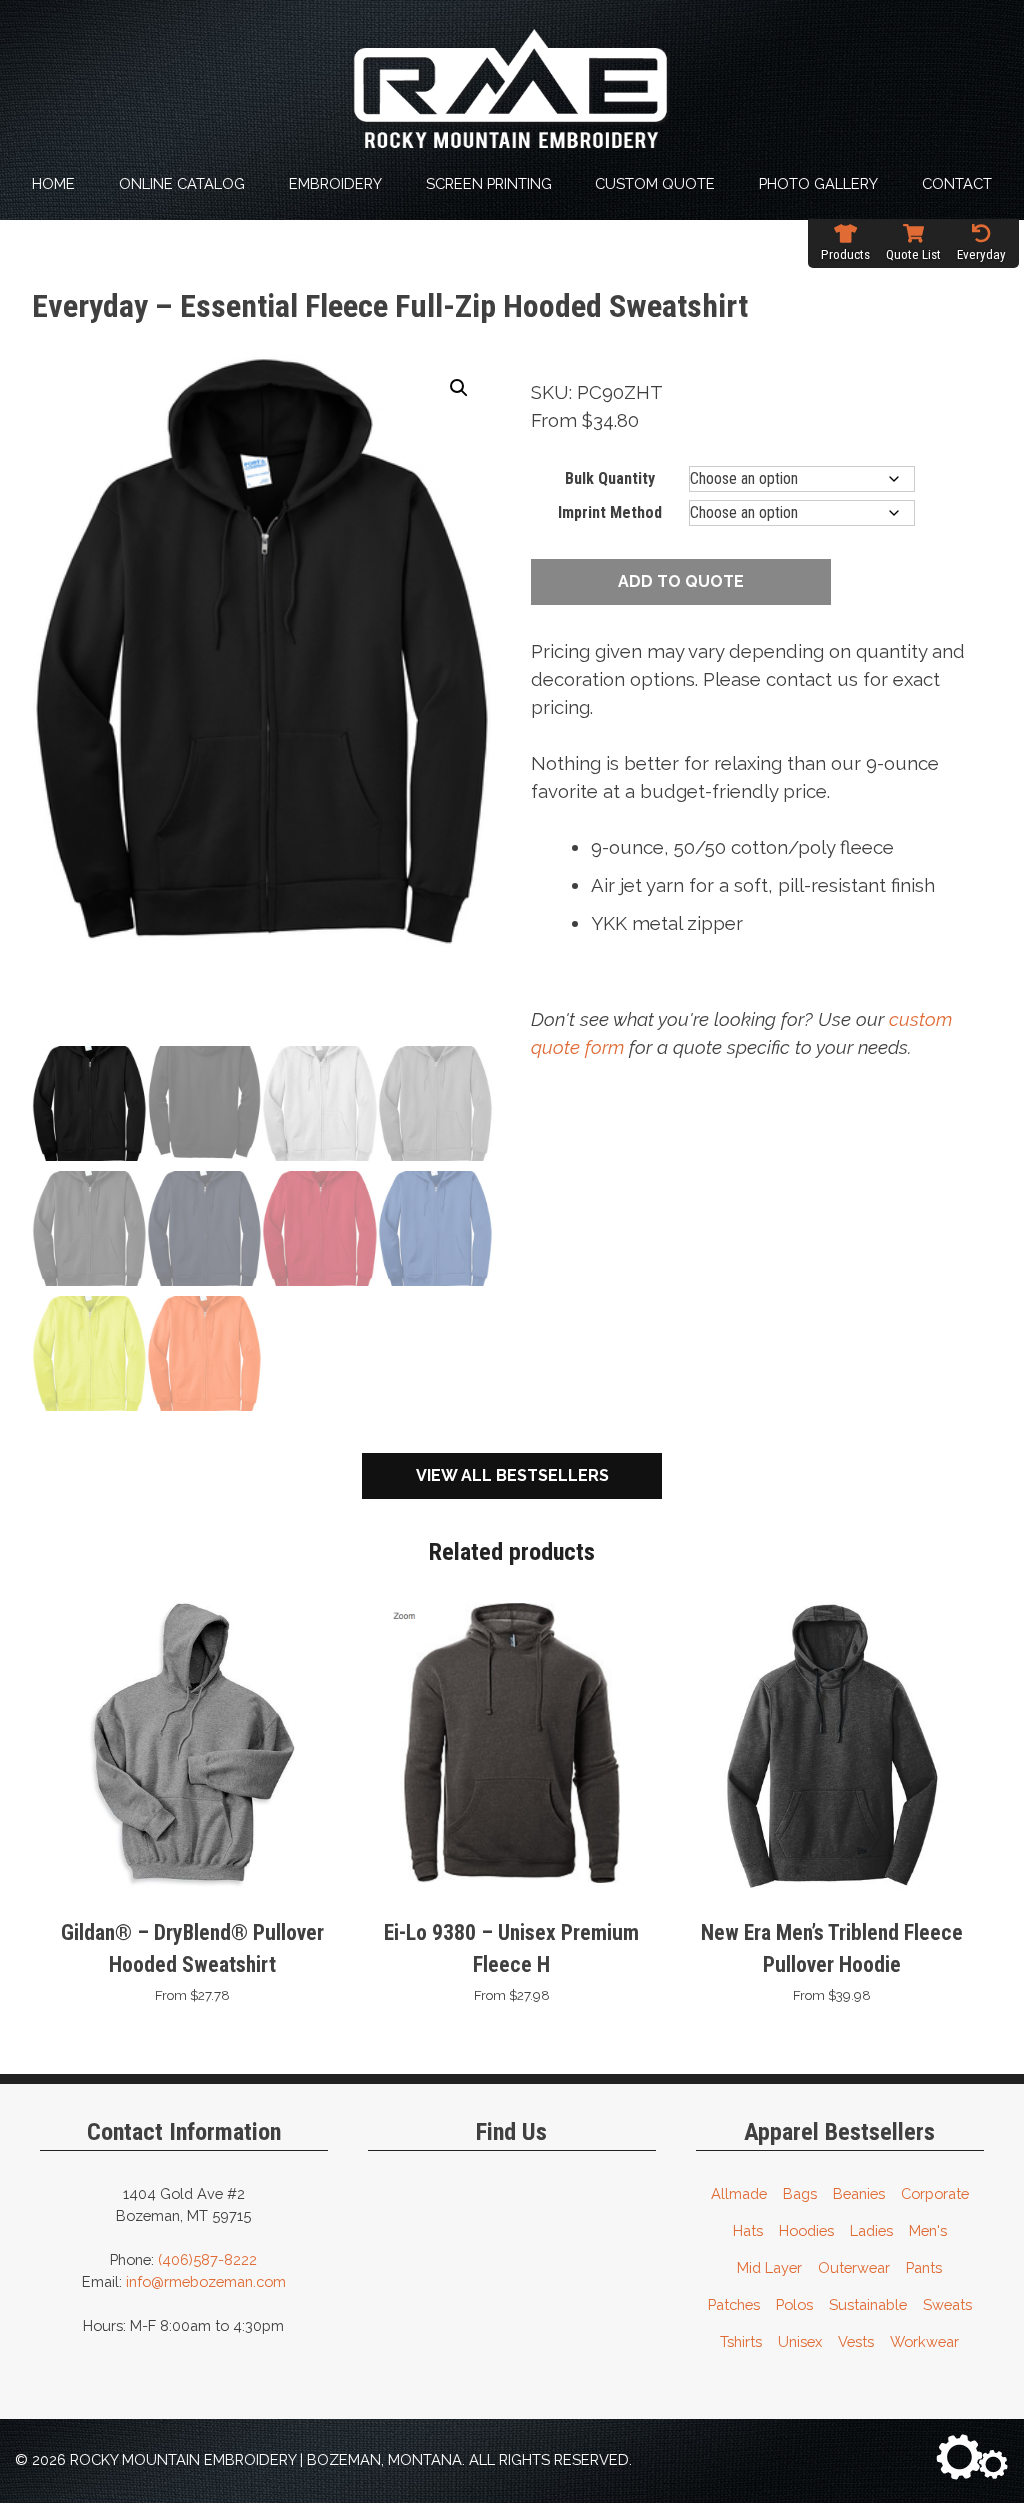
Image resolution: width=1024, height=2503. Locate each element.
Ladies (871, 2230)
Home (53, 183)
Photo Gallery (818, 183)
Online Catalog (182, 183)
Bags (800, 2193)
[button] (459, 388)
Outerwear (854, 2267)
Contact (957, 183)
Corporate (935, 2193)
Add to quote (681, 581)
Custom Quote (655, 183)
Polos (794, 2304)
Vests (856, 2341)
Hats (748, 2230)
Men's (928, 2230)
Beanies (859, 2193)
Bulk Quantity (610, 478)
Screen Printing (489, 183)
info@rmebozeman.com (206, 2281)
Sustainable (868, 2304)
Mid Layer (769, 2267)
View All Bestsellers (512, 1475)
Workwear (924, 2341)
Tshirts (741, 2341)
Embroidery (335, 183)
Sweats (947, 2304)
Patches (734, 2304)
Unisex (800, 2341)
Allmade (739, 2193)
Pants (924, 2267)
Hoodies (806, 2230)
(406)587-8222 (207, 2259)
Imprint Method (610, 512)
